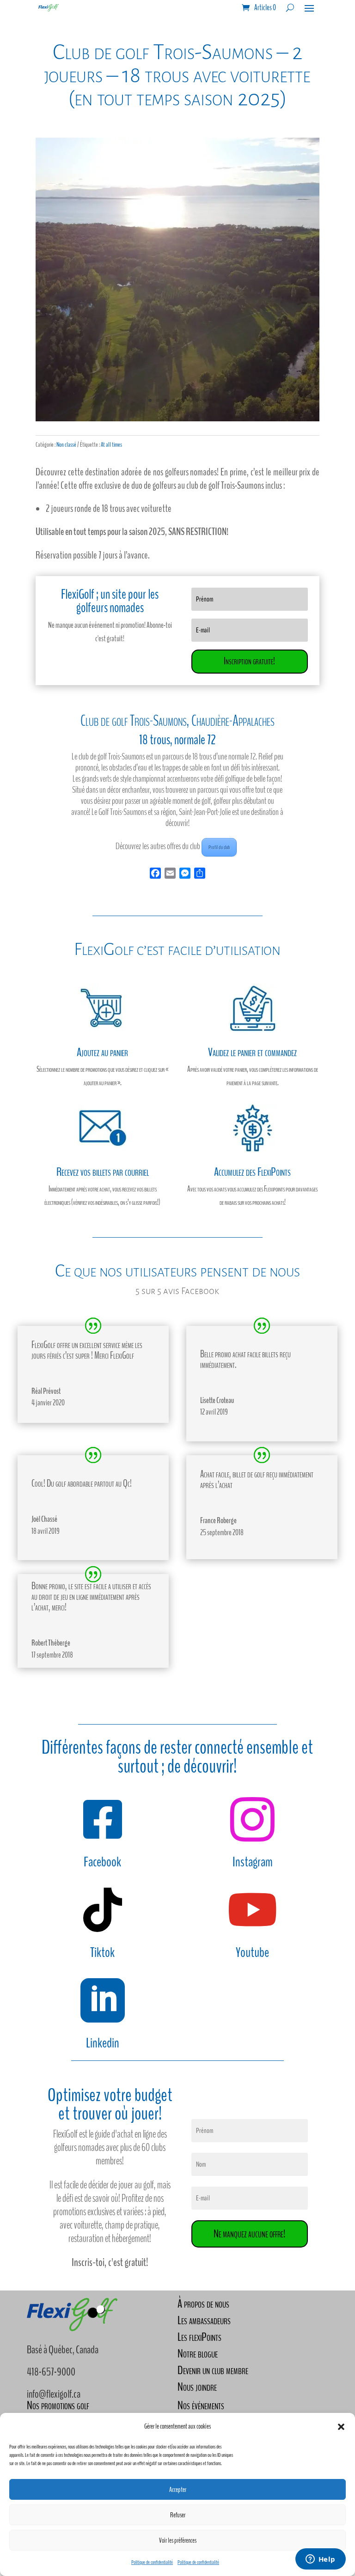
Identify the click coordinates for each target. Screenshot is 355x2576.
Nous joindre (197, 2387)
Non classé (66, 445)
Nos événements (201, 2405)
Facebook (102, 1862)
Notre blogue (198, 2354)
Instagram (253, 1862)
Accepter (178, 2490)
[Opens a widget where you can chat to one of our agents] (320, 2560)
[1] (177, 419)
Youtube (252, 1953)
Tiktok (102, 1953)
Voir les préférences (178, 2540)
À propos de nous (203, 2304)
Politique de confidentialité (152, 2562)
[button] (341, 2427)
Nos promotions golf (58, 2405)
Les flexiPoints (199, 2337)
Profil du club (219, 847)
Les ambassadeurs (204, 2320)
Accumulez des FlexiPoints (252, 1172)
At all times (111, 445)
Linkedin (103, 2043)
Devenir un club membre (213, 2370)
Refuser (178, 2515)
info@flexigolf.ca (54, 2394)
